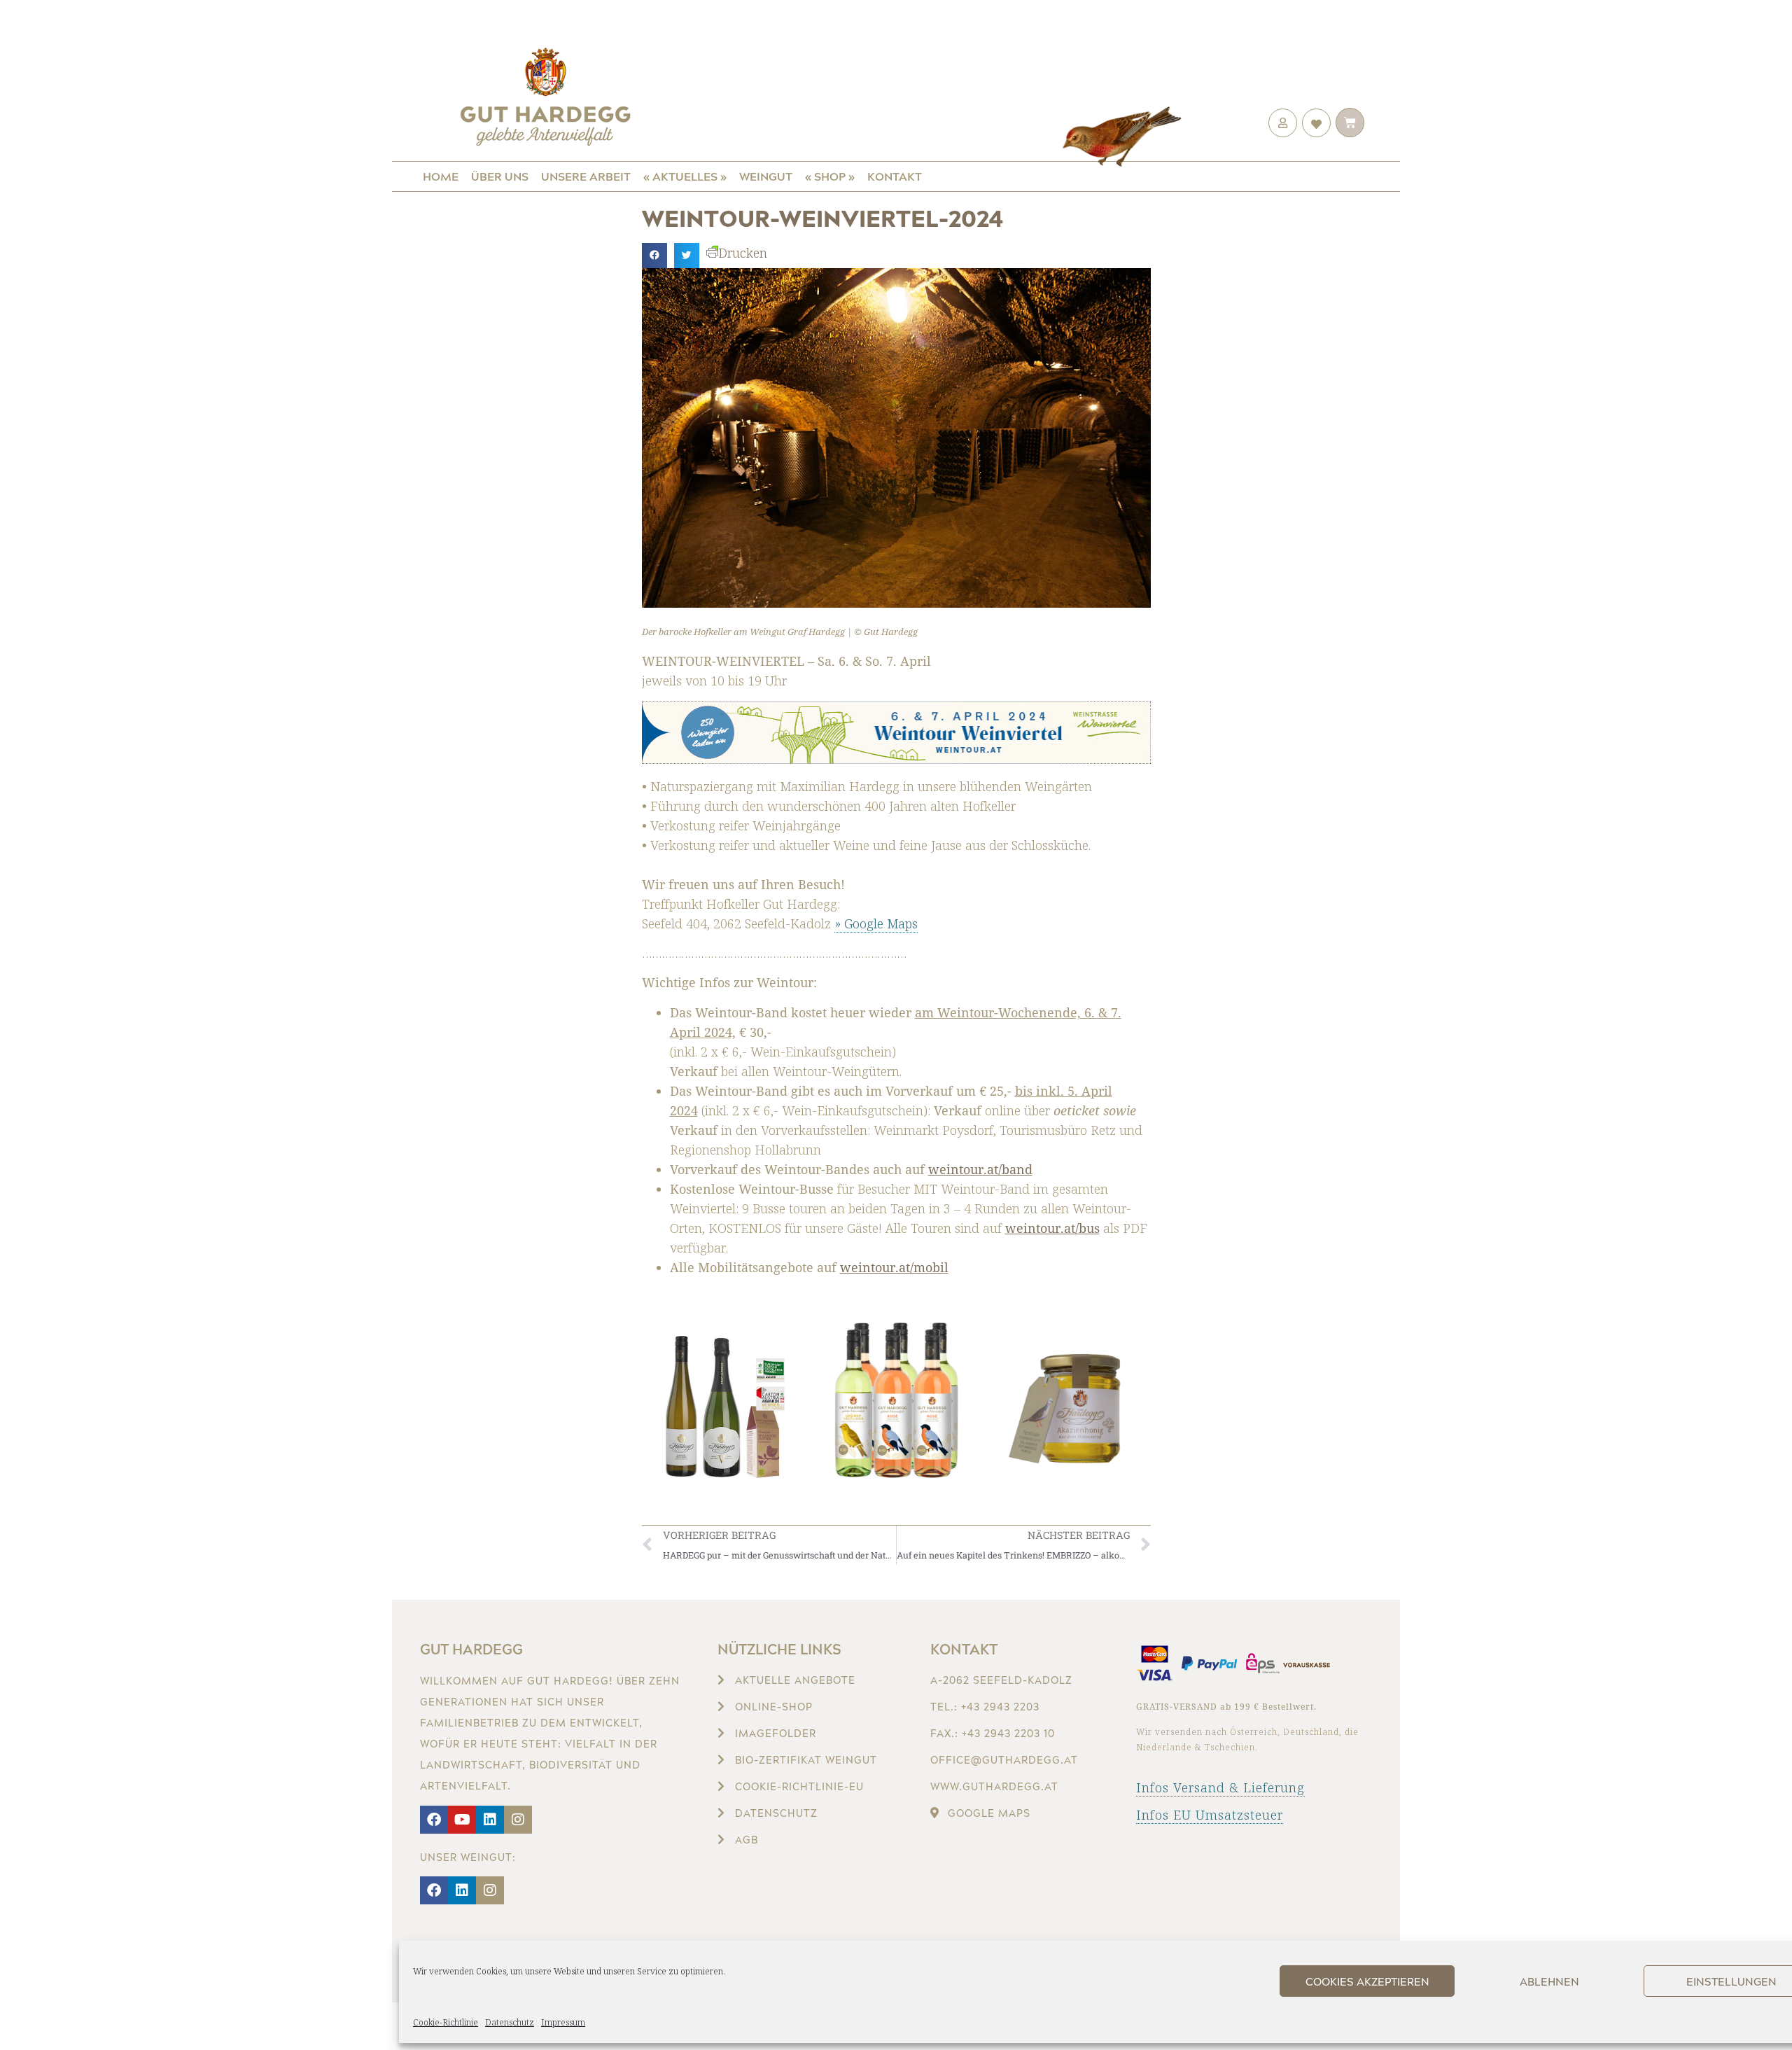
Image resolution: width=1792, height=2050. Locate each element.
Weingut (766, 176)
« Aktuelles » (685, 176)
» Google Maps (876, 923)
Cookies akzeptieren (1367, 1981)
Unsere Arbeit (586, 176)
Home (441, 176)
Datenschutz (510, 2022)
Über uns (500, 176)
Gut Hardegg (471, 1649)
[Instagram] (518, 1820)
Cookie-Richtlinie (446, 2022)
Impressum (563, 2022)
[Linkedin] (490, 1820)
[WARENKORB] (1350, 123)
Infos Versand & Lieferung (1220, 1787)
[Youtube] (462, 1820)
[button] (654, 256)
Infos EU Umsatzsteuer (1210, 1815)
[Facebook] (434, 1820)
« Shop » (830, 176)
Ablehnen (1549, 1981)
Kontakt (895, 176)
